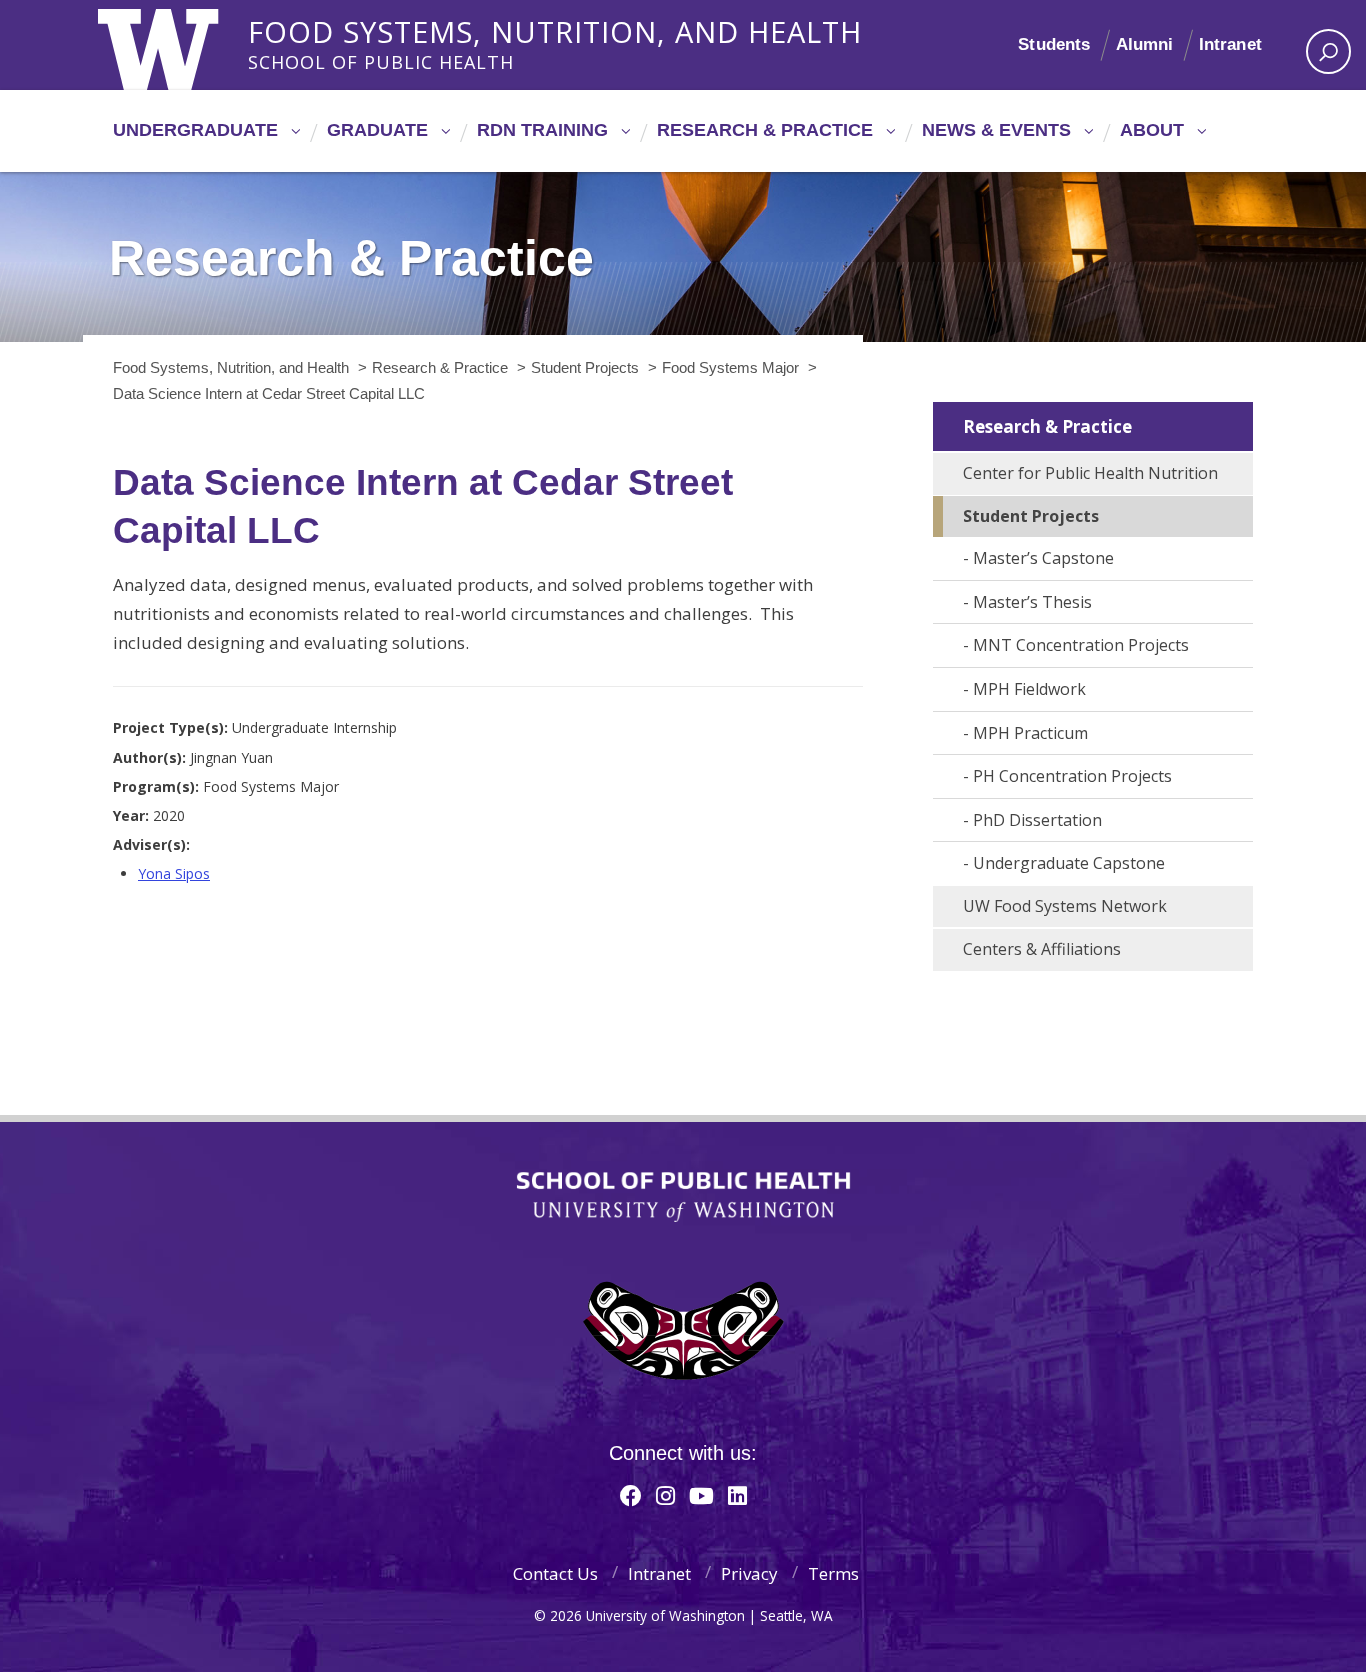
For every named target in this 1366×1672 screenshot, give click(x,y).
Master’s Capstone (1043, 558)
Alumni (1145, 44)
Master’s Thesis (1032, 602)
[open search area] (1328, 51)
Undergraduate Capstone (1069, 863)
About (1152, 130)
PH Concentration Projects (1072, 776)
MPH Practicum (1030, 733)
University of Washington (179, 45)
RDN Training (542, 130)
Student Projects (1031, 516)
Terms (833, 1573)
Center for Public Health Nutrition (1090, 473)
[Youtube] (701, 1495)
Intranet (1230, 44)
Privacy (749, 1573)
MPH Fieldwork (1029, 689)
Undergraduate (195, 130)
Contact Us (555, 1573)
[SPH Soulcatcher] (683, 1330)
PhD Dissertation (1037, 820)
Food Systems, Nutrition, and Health (555, 29)
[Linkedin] (737, 1495)
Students (1054, 44)
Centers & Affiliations (1042, 949)
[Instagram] (665, 1495)
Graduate (377, 130)
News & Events (996, 130)
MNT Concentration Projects (1081, 645)
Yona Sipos (174, 873)
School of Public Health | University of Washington (683, 1197)
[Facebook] (631, 1495)
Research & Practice (765, 130)
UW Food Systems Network (1065, 906)
